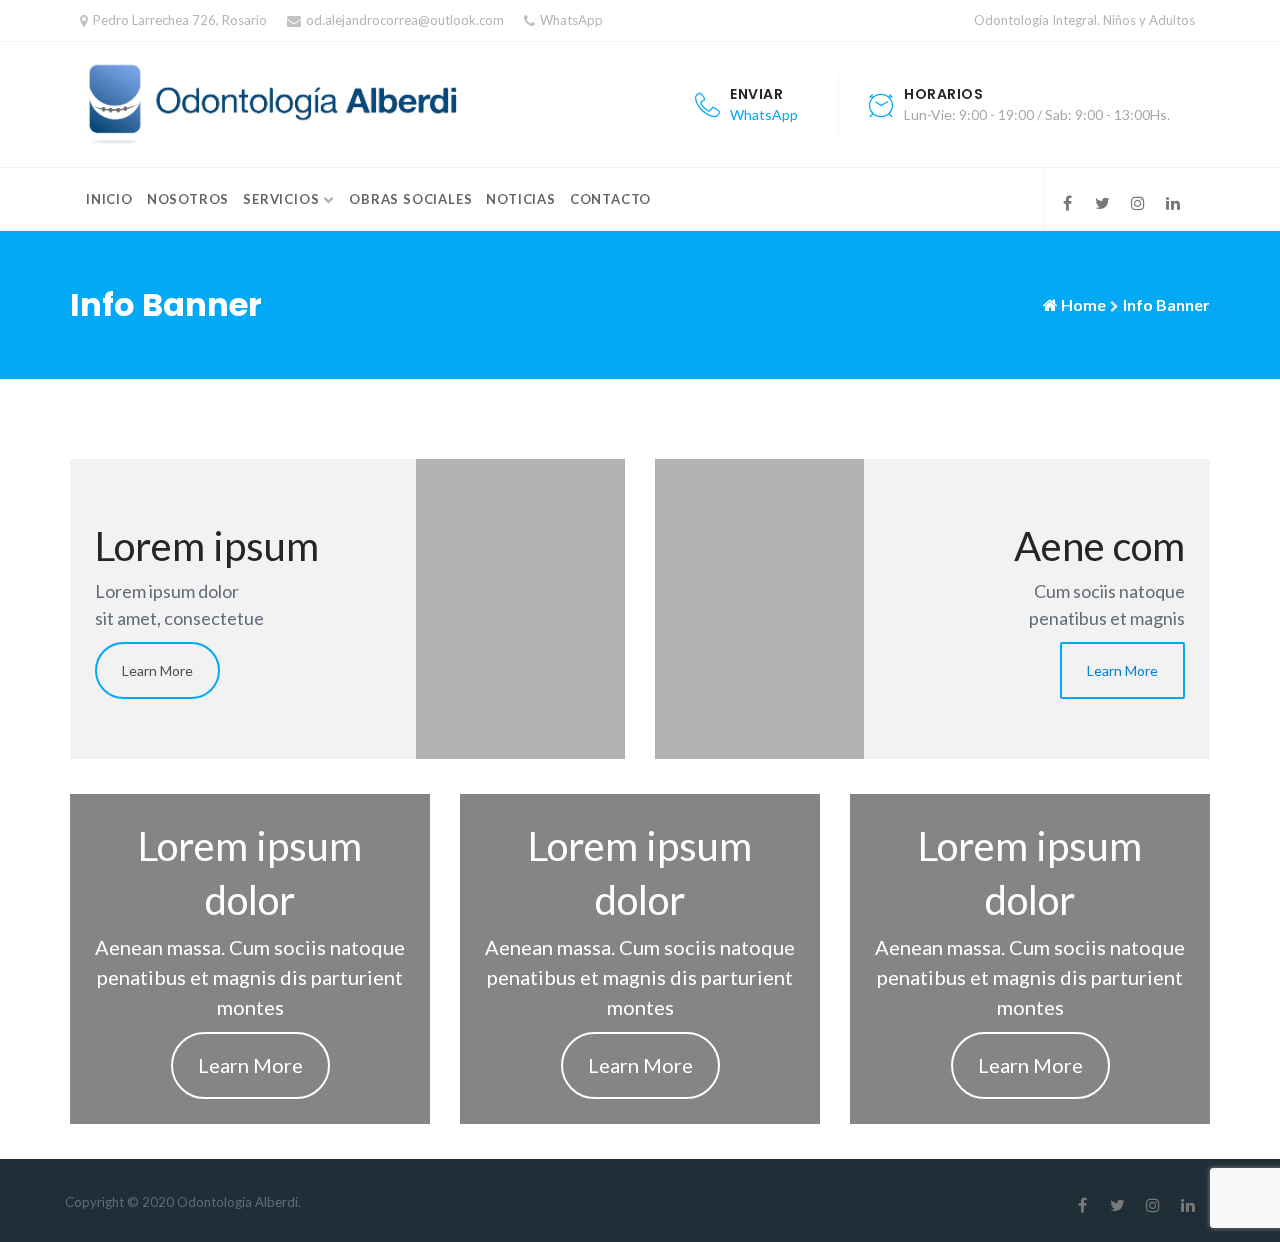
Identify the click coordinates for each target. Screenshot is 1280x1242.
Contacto (610, 199)
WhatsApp (571, 20)
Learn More (157, 670)
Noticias (520, 199)
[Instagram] (1137, 202)
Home (1083, 304)
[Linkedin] (1172, 202)
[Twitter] (1102, 202)
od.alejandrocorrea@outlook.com (405, 20)
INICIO (109, 199)
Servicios (281, 199)
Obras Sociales (410, 199)
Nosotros (188, 199)
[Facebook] (1067, 202)
